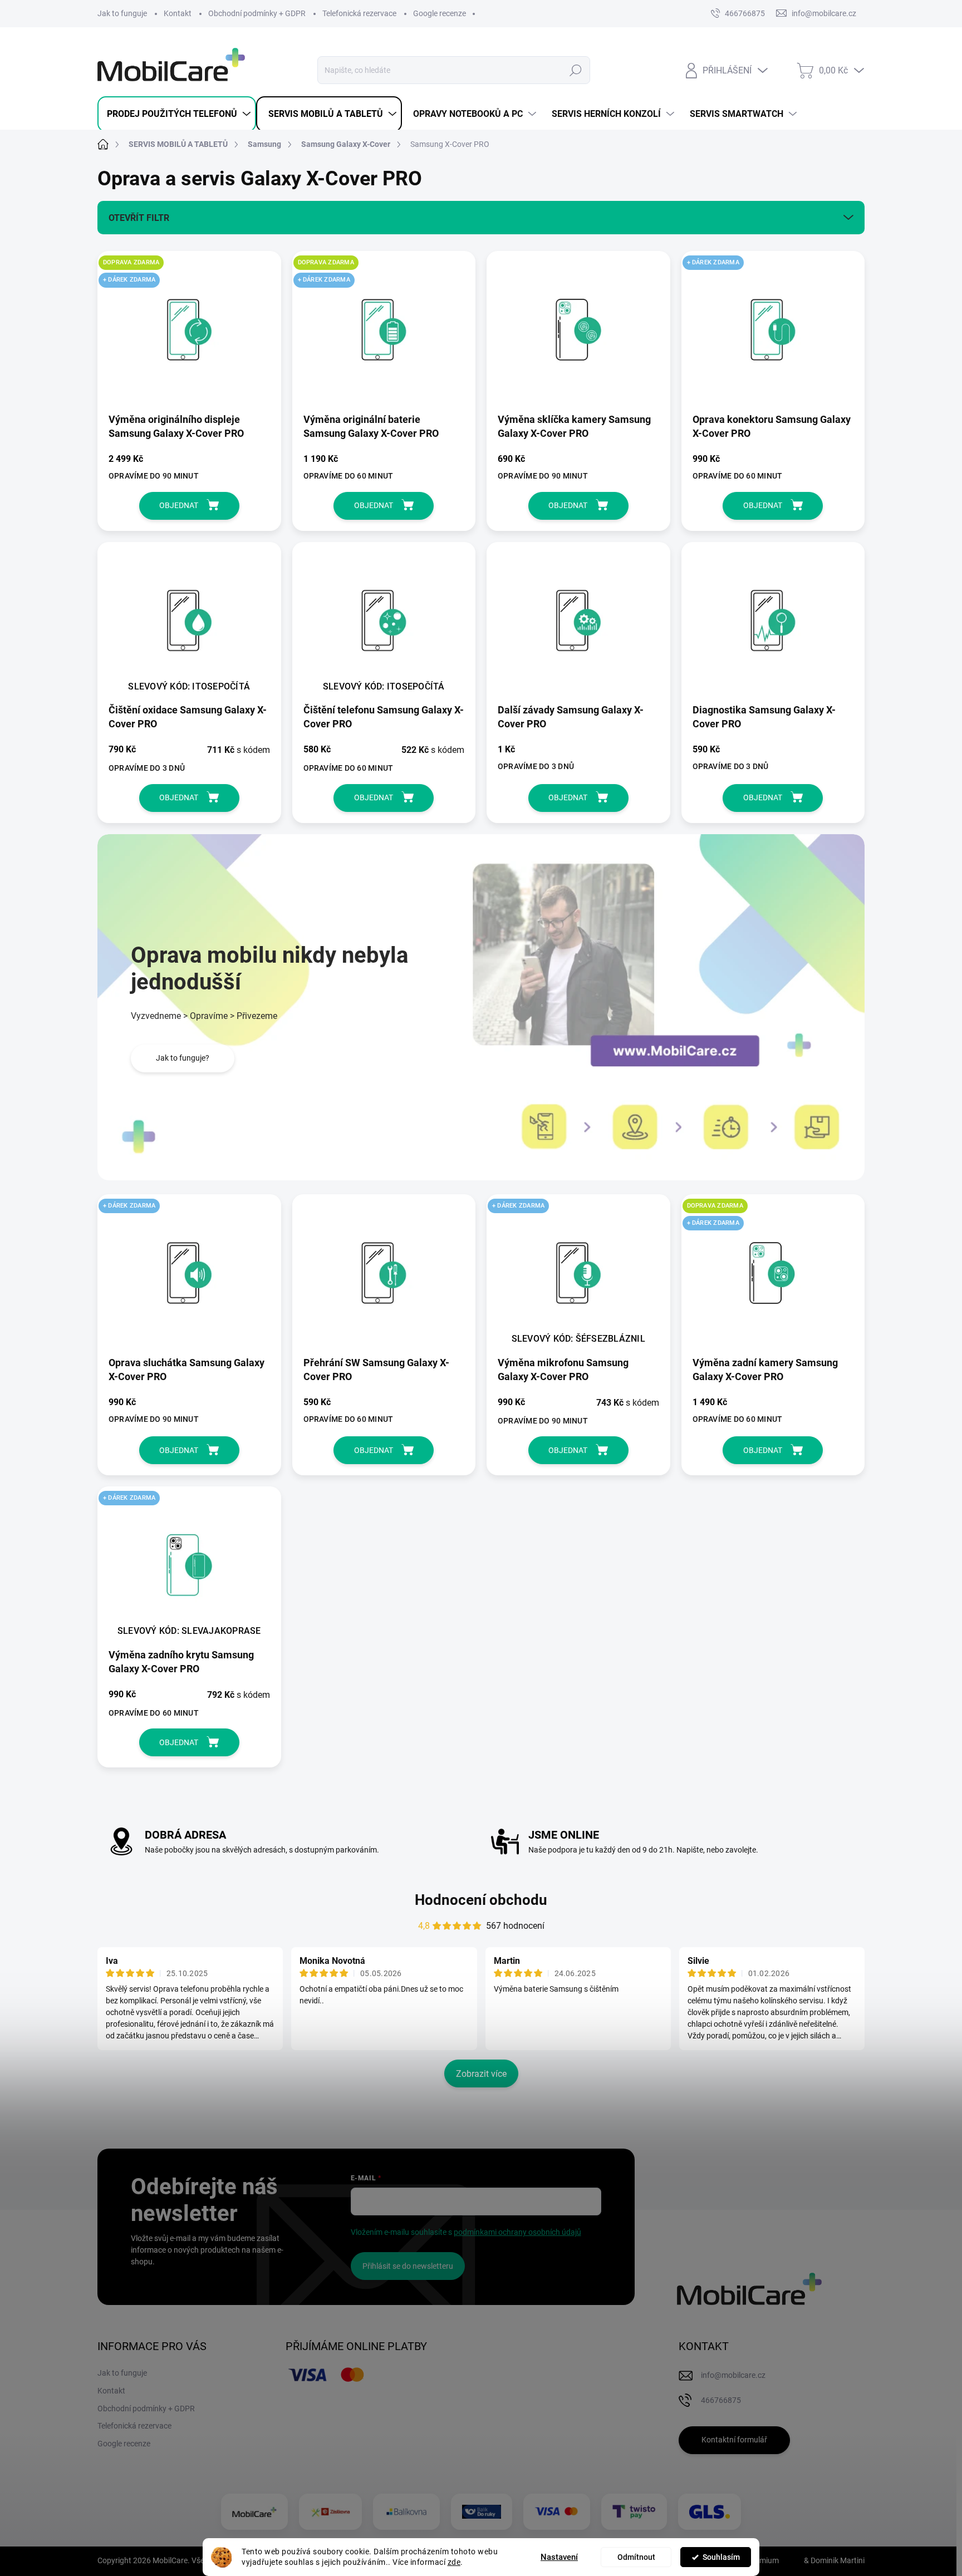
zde (454, 2562)
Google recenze (440, 13)
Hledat (576, 70)
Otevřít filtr (139, 218)
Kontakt (178, 13)
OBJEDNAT (179, 505)
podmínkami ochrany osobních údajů (517, 2232)
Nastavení (559, 2557)
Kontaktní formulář (734, 2440)
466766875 (745, 13)
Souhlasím (721, 2557)
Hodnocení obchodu (481, 1900)
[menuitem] (177, 114)
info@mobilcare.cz (733, 2375)
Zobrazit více (481, 2074)
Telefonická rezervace (359, 13)
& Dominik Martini (833, 2560)
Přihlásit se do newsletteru (408, 2266)
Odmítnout (636, 2557)
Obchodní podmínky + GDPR (257, 13)
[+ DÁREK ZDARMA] (773, 335)
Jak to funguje (122, 13)
